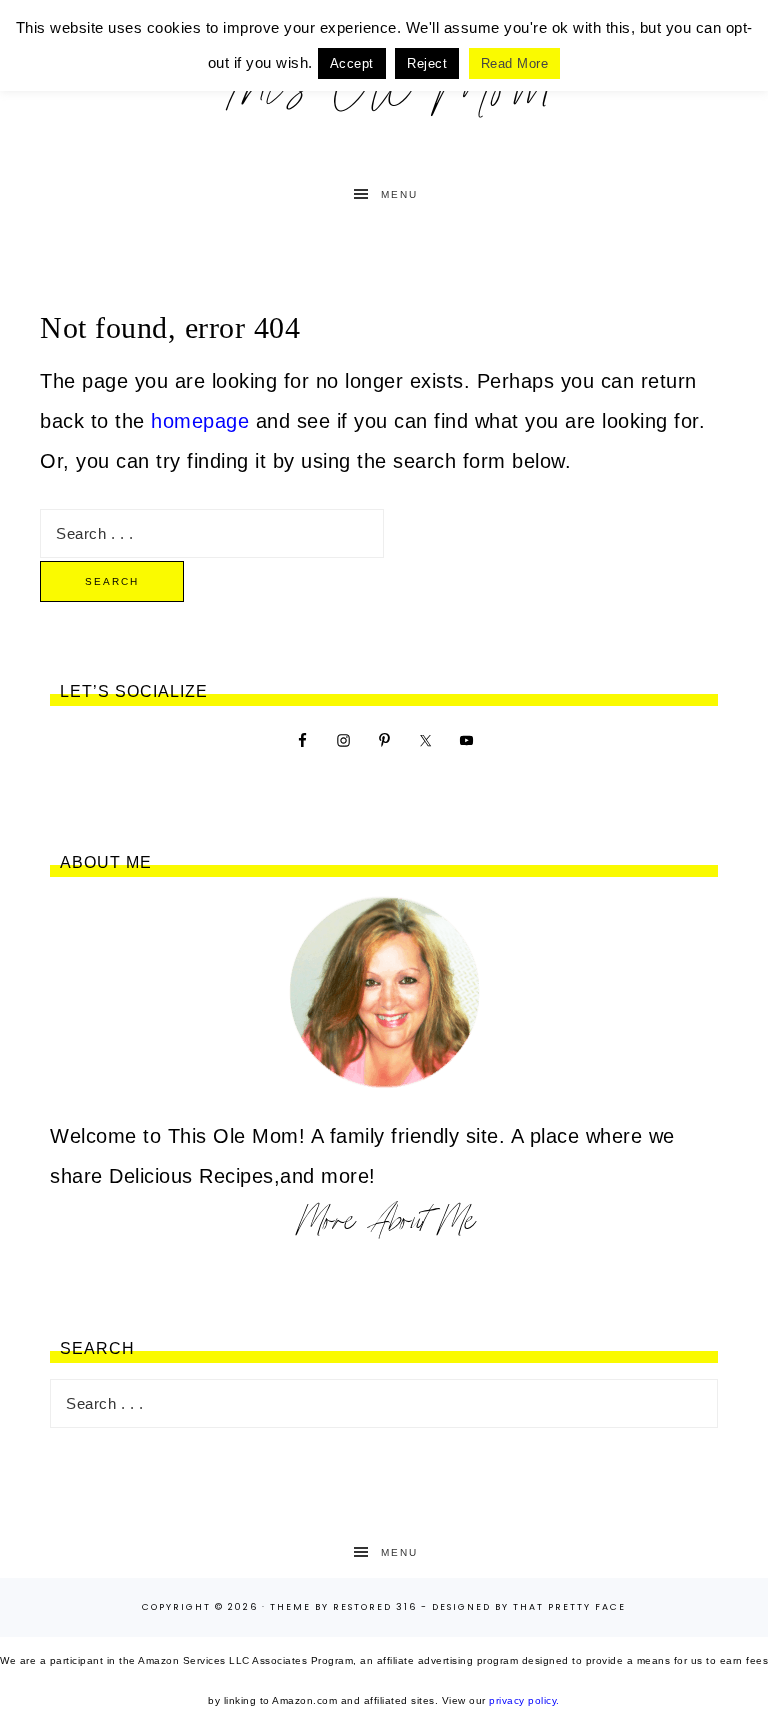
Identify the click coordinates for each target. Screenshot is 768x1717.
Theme (290, 1607)
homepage (200, 421)
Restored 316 (375, 1607)
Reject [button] (427, 63)
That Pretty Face (569, 1607)
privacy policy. (524, 1700)
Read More (515, 63)
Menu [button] (399, 194)
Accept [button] (352, 63)
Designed (461, 1607)
